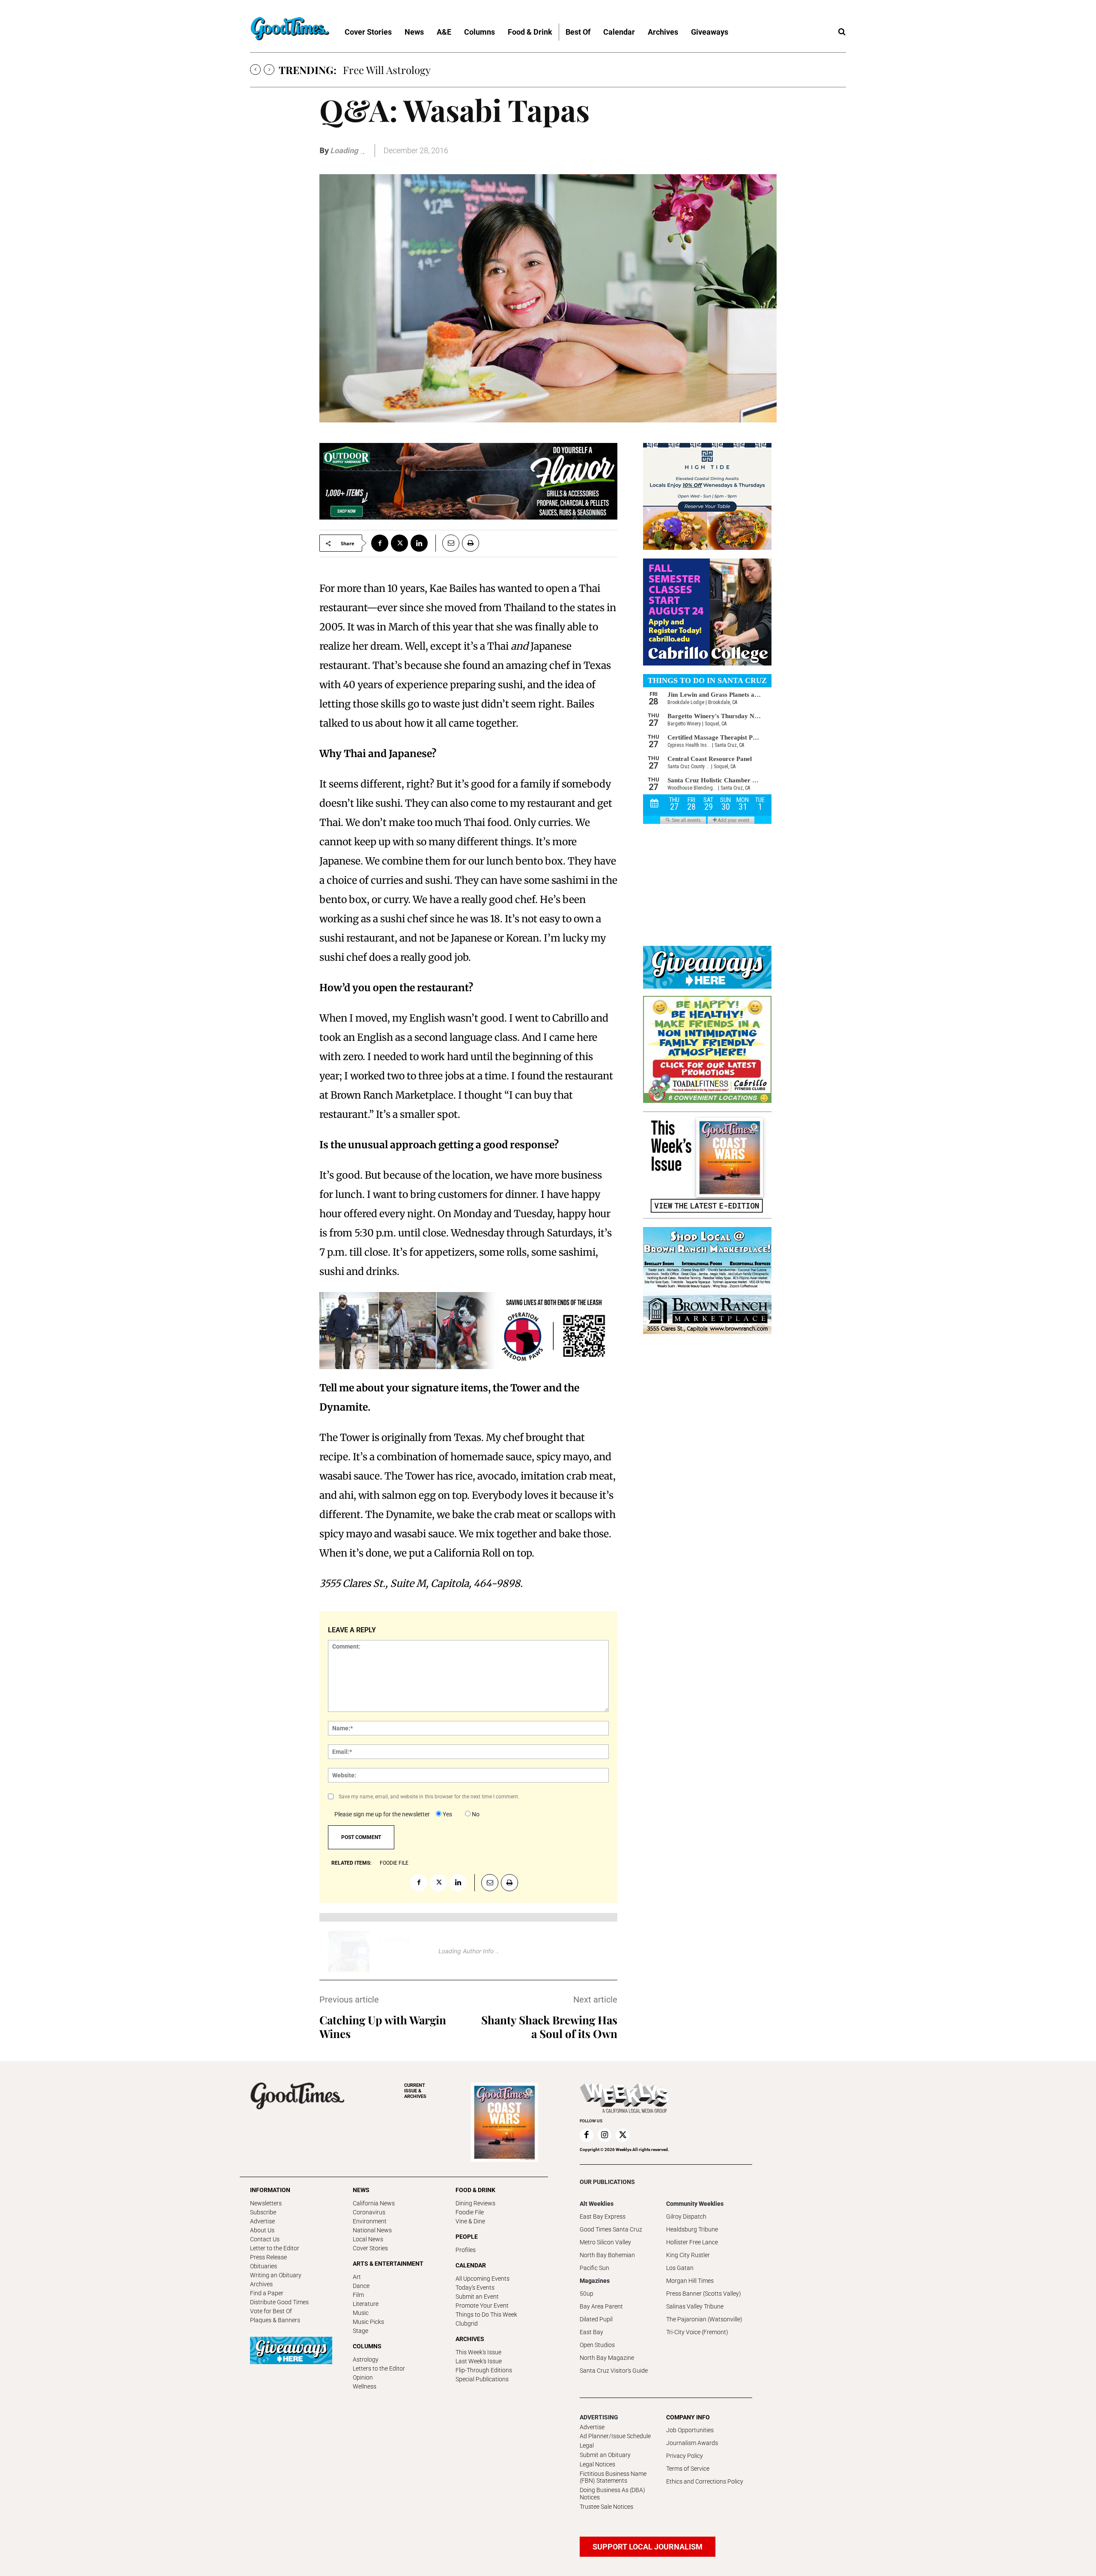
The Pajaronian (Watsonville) (704, 2319)
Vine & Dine (470, 2221)
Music (361, 2313)
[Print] (471, 543)
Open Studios (597, 2345)
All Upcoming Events (482, 2279)
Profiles (466, 2250)
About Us (262, 2230)
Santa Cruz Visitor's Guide (614, 2371)
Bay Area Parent (601, 2306)
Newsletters (266, 2203)
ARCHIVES (415, 2091)
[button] (842, 32)
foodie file (394, 1863)
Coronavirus (369, 2212)
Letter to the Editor (275, 2248)
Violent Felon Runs (386, 70)
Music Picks (368, 2322)
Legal (587, 2445)
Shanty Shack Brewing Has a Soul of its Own (549, 2027)
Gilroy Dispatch (686, 2216)
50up (587, 2294)
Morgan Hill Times (690, 2281)
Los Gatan (680, 2268)
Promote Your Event (482, 2306)
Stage (360, 2331)
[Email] (447, 543)
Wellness (365, 2386)
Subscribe (263, 2212)
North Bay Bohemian (607, 2255)
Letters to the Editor (379, 2368)
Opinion (363, 2377)
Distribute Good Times (279, 2302)
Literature (366, 2304)
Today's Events (475, 2288)
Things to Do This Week (486, 2315)
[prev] (255, 70)
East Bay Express (603, 2216)
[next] (269, 70)
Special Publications (482, 2379)
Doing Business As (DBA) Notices (612, 2494)
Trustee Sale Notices (606, 2507)
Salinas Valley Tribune (695, 2306)
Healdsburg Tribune (692, 2229)
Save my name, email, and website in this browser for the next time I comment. (429, 1797)
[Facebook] (380, 543)
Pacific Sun (594, 2268)
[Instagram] (605, 2135)
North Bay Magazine (607, 2358)
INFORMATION (270, 2190)
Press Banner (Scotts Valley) (704, 2294)
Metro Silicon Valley (605, 2242)
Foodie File (470, 2212)
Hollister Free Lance (692, 2242)
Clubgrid (467, 2323)
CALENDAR (471, 2265)
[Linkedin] (419, 543)
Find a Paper (267, 2293)
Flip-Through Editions (484, 2370)
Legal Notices (597, 2464)
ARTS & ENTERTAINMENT (388, 2264)
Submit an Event (477, 2297)
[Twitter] (399, 543)
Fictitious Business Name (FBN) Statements (613, 2477)
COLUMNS (367, 2346)
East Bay (591, 2332)
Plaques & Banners (275, 2320)
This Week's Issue (478, 2352)
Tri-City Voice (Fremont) (697, 2332)
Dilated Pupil (596, 2319)
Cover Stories (370, 2248)
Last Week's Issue (479, 2361)
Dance (361, 2286)
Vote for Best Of (271, 2311)
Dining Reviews (475, 2203)
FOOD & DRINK (475, 2190)
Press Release (268, 2257)
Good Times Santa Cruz (611, 2229)
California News (374, 2203)
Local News (368, 2239)
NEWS (361, 2190)
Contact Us (265, 2239)
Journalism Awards (692, 2443)
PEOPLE (467, 2237)
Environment (370, 2221)
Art (357, 2277)
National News (372, 2230)
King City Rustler (688, 2255)
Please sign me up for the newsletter (382, 1814)
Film (358, 2295)
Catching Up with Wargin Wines (383, 2027)
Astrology (366, 2359)
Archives (261, 2284)
